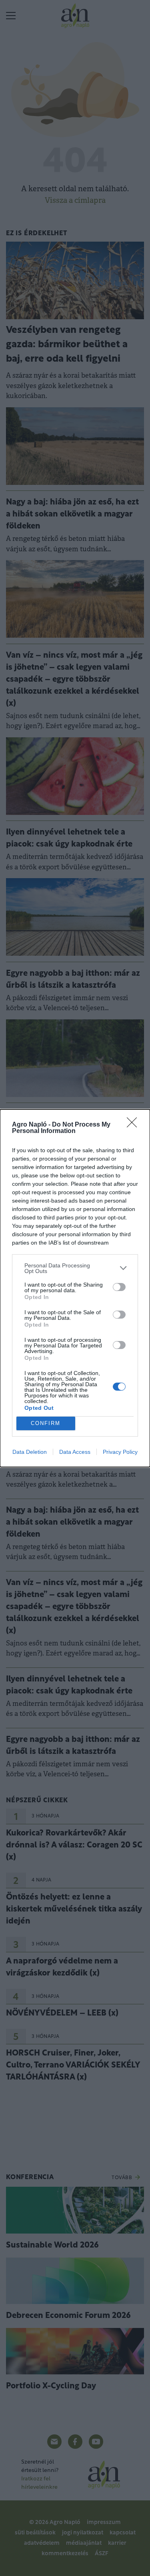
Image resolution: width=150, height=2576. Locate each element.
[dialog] (75, 1288)
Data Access (75, 1452)
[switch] (119, 1287)
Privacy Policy (120, 1452)
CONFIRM (46, 1423)
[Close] (134, 1125)
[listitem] (75, 1268)
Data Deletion (30, 1452)
